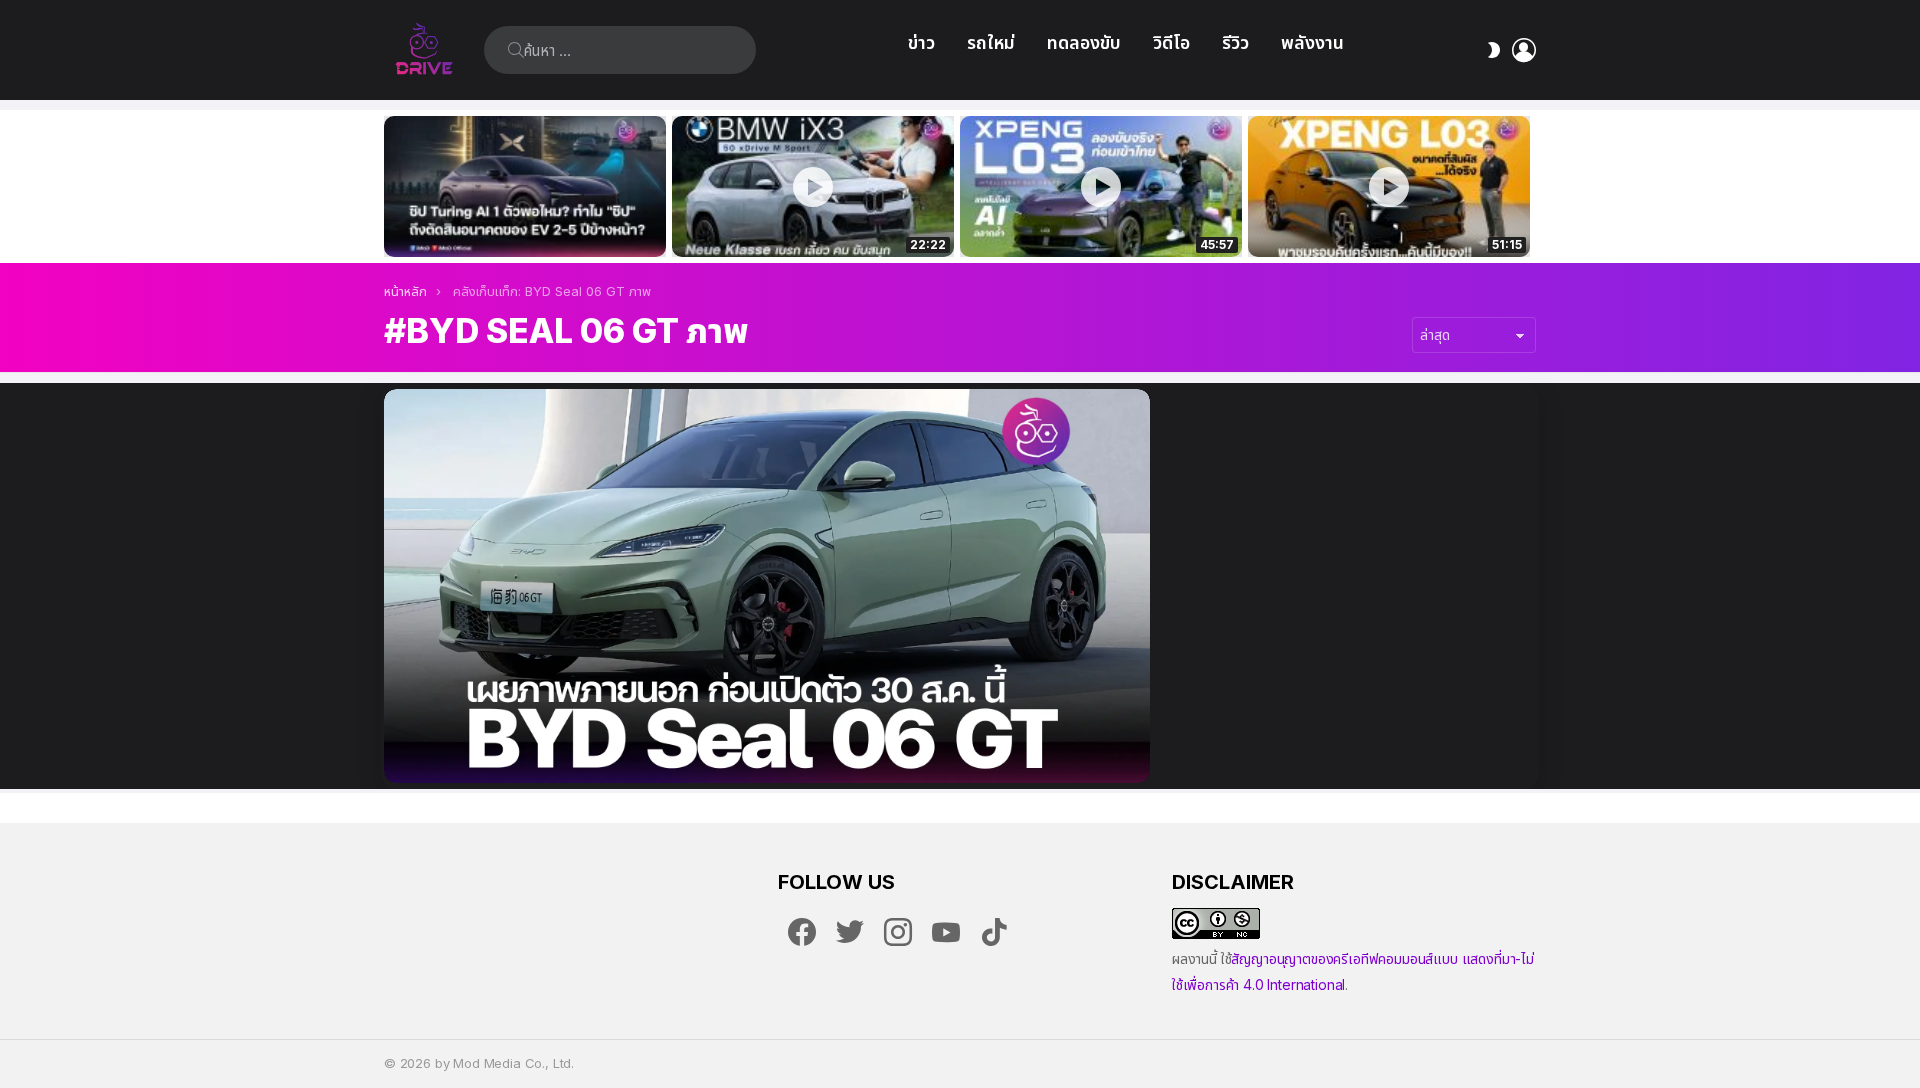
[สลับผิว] (1494, 50)
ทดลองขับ (1084, 42)
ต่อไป (1526, 186)
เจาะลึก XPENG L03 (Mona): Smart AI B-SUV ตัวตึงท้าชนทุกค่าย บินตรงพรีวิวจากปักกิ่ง (1389, 220)
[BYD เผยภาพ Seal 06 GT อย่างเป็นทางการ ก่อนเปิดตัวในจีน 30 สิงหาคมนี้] (767, 586)
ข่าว (921, 42)
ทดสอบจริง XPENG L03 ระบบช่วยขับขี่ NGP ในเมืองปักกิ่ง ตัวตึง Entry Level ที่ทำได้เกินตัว (1090, 220)
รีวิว (1235, 42)
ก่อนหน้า (394, 186)
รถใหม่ (991, 42)
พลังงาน (1312, 42)
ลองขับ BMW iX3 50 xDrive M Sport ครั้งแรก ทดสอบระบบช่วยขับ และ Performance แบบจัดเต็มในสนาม (800, 220)
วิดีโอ (1171, 42)
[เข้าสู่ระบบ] (1524, 50)
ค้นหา (516, 50)
